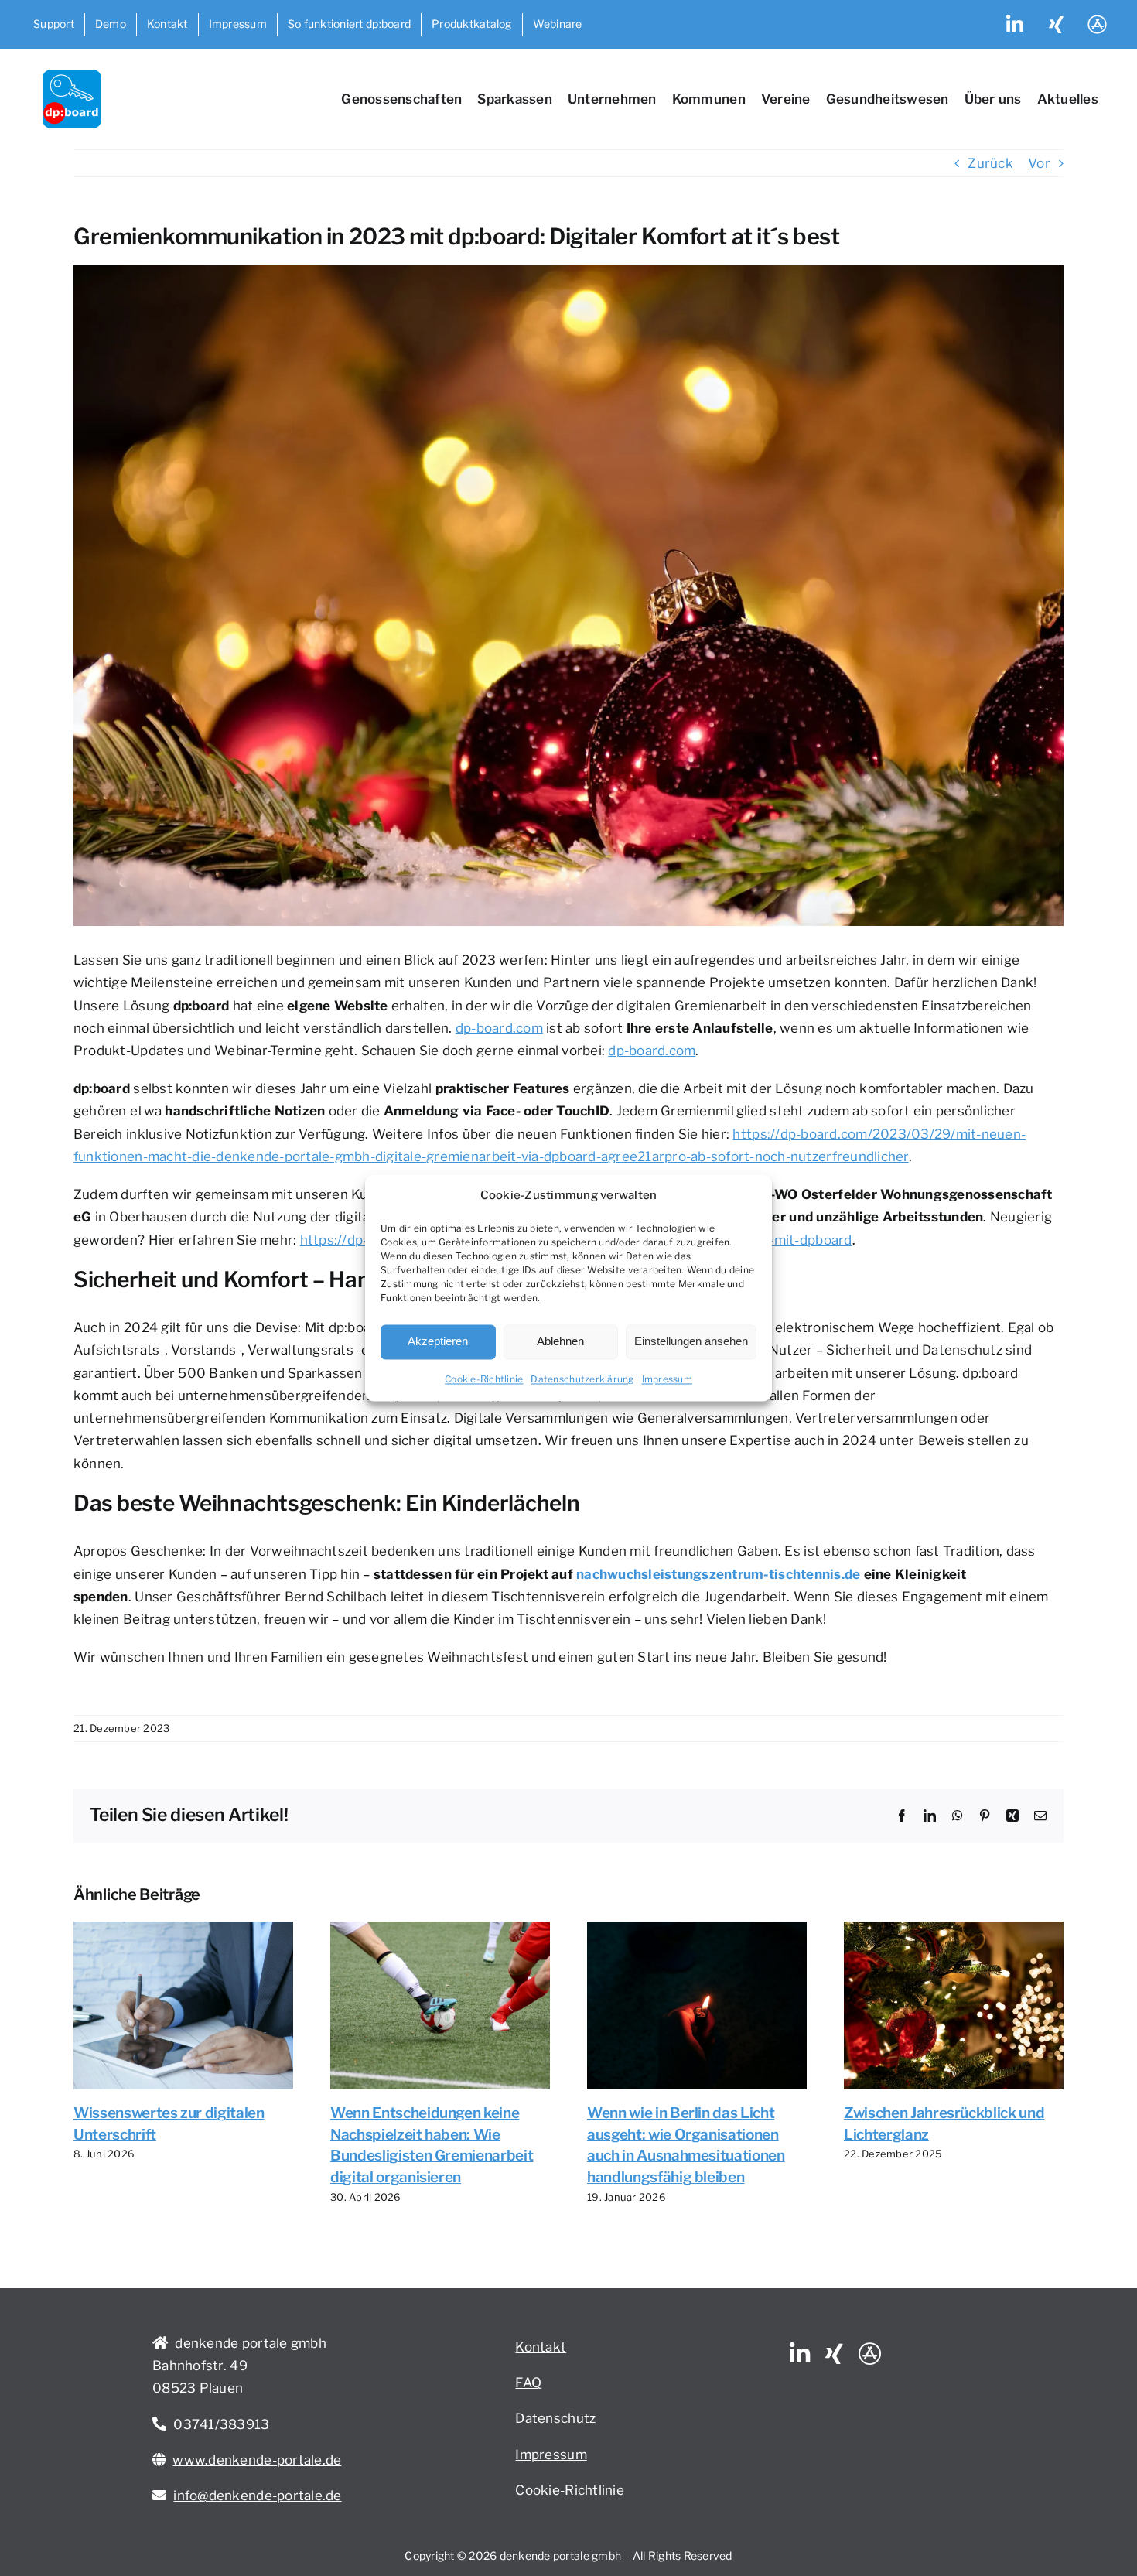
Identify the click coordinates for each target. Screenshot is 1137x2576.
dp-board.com (499, 1028)
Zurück (990, 163)
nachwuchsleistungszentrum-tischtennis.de (718, 1574)
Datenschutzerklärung (582, 1379)
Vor (1039, 163)
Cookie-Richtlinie (484, 1379)
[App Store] (870, 2354)
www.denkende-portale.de (257, 2460)
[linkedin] (800, 2354)
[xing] (834, 2354)
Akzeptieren (438, 1342)
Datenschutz (555, 2418)
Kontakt (541, 2347)
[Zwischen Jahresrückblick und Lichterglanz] (954, 1929)
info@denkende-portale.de (257, 2496)
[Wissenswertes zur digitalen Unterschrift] (183, 1929)
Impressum (667, 1379)
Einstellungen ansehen (691, 1342)
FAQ (528, 2383)
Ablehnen (560, 1342)
